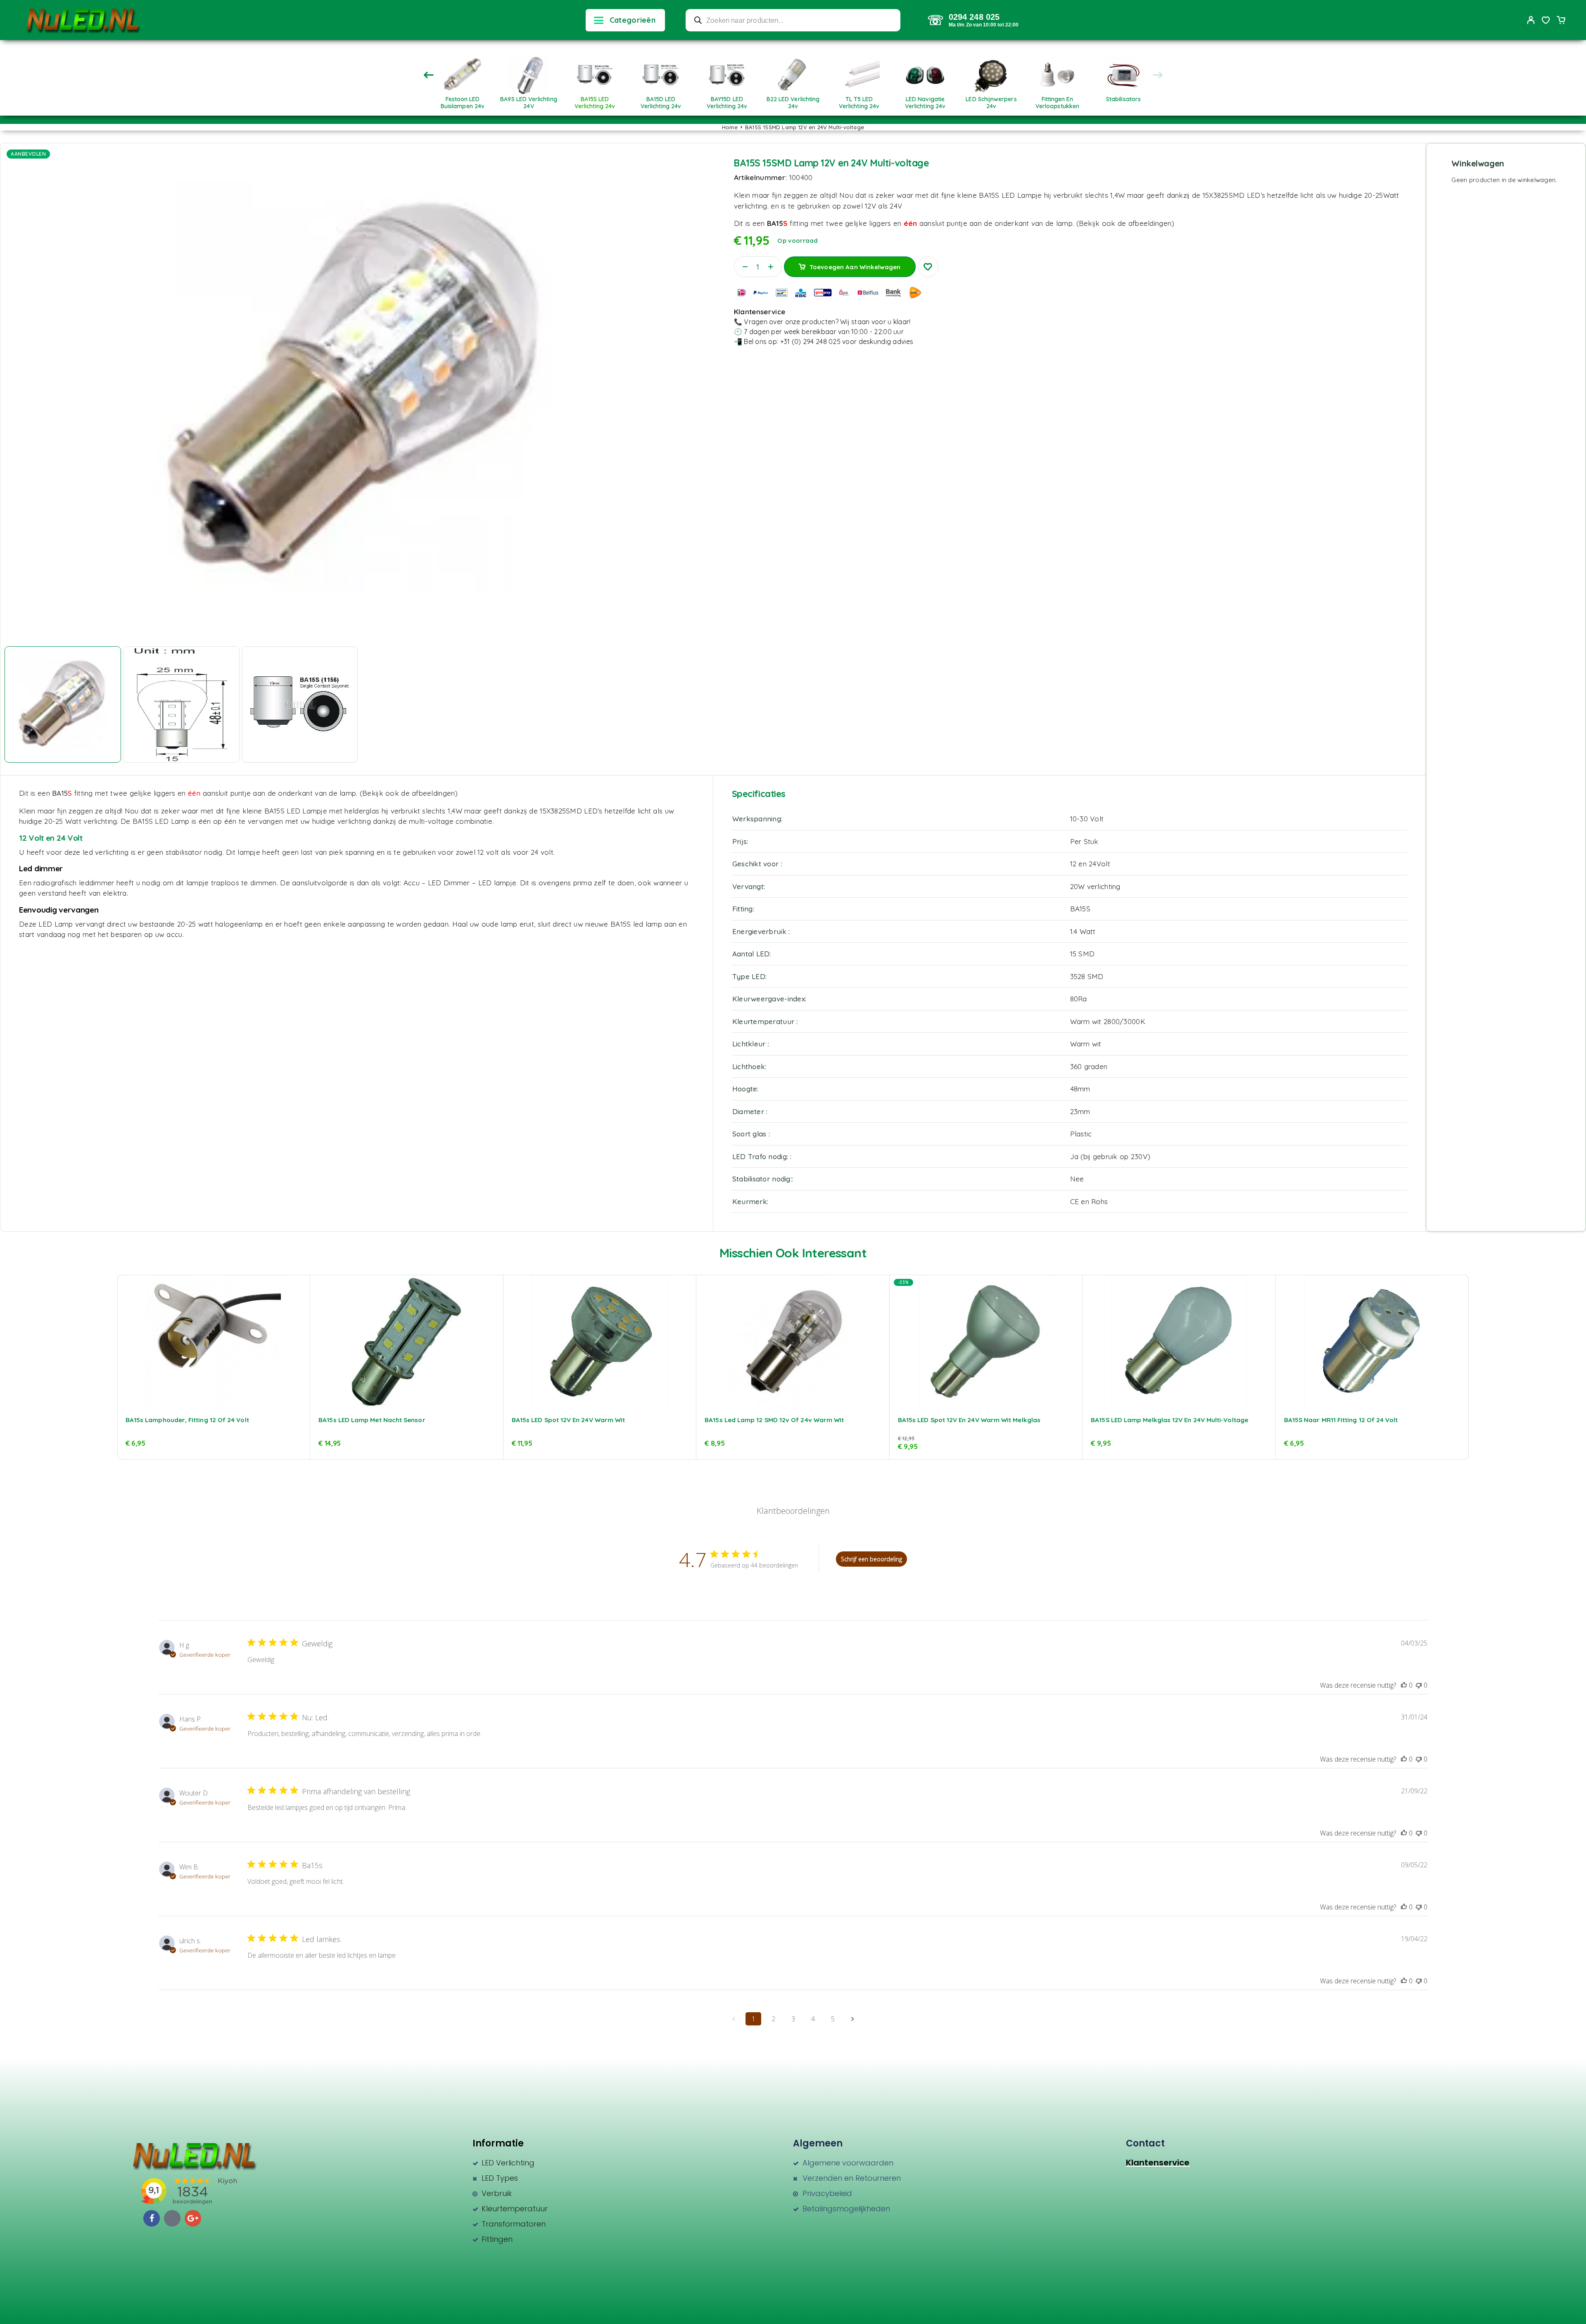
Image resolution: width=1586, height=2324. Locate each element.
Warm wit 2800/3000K (1108, 1021)
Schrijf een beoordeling (871, 1559)
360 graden (1089, 1066)
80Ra (1079, 999)
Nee (1077, 1179)
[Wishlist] (1546, 21)
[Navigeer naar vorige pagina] (734, 2019)
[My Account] (1531, 20)
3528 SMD (1087, 976)
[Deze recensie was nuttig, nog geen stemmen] (1404, 1685)
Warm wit (1086, 1044)
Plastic (1081, 1134)
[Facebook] (152, 2218)
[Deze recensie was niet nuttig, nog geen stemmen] (1419, 1685)
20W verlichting (1095, 886)
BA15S (1080, 909)
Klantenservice (1158, 2163)
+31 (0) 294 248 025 (810, 341)
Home (730, 127)
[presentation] (429, 75)
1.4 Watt (1083, 931)
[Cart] (1561, 21)
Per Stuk (1084, 841)
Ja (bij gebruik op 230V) (1110, 1156)
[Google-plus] (193, 2218)
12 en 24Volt (1090, 864)
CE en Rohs (1089, 1201)
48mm (1080, 1089)
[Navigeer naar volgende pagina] (852, 2019)
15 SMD (1083, 954)
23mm (1080, 1111)
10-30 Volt (1087, 819)
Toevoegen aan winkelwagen (855, 264)
